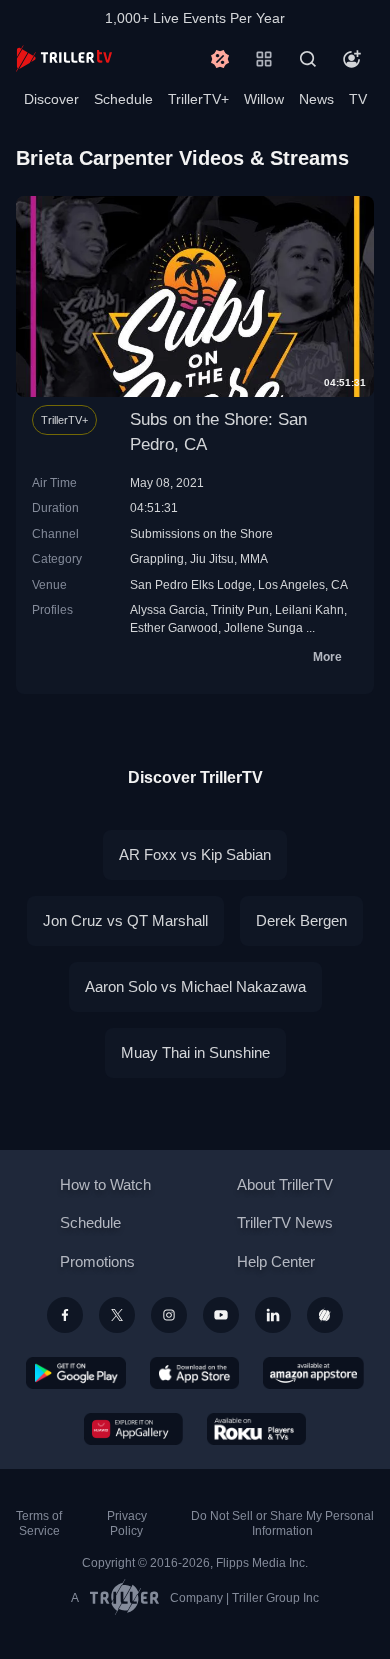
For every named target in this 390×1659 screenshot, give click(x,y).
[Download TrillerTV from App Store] (194, 1373)
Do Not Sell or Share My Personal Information (282, 1523)
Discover (51, 99)
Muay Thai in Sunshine (195, 1052)
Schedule (123, 99)
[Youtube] (221, 1315)
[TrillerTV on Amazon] (313, 1373)
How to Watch (105, 1184)
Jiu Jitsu (212, 558)
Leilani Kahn (309, 609)
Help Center (276, 1261)
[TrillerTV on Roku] (257, 1429)
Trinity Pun (240, 609)
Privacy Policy (127, 1523)
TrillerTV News (285, 1222)
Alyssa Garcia (167, 609)
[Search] (308, 59)
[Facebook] (65, 1315)
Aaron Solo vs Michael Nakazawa (195, 986)
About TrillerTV (285, 1184)
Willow (264, 99)
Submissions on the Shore (201, 533)
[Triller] (325, 1315)
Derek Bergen (301, 920)
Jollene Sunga (263, 627)
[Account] (352, 59)
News (316, 99)
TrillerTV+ (198, 99)
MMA (254, 558)
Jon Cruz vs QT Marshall (125, 920)
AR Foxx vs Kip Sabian (195, 854)
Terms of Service (39, 1523)
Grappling (157, 558)
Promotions (97, 1261)
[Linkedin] (273, 1315)
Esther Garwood (174, 627)
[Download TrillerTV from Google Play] (76, 1373)
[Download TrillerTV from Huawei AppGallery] (133, 1429)
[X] (117, 1315)
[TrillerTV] (64, 58)
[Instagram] (169, 1315)
